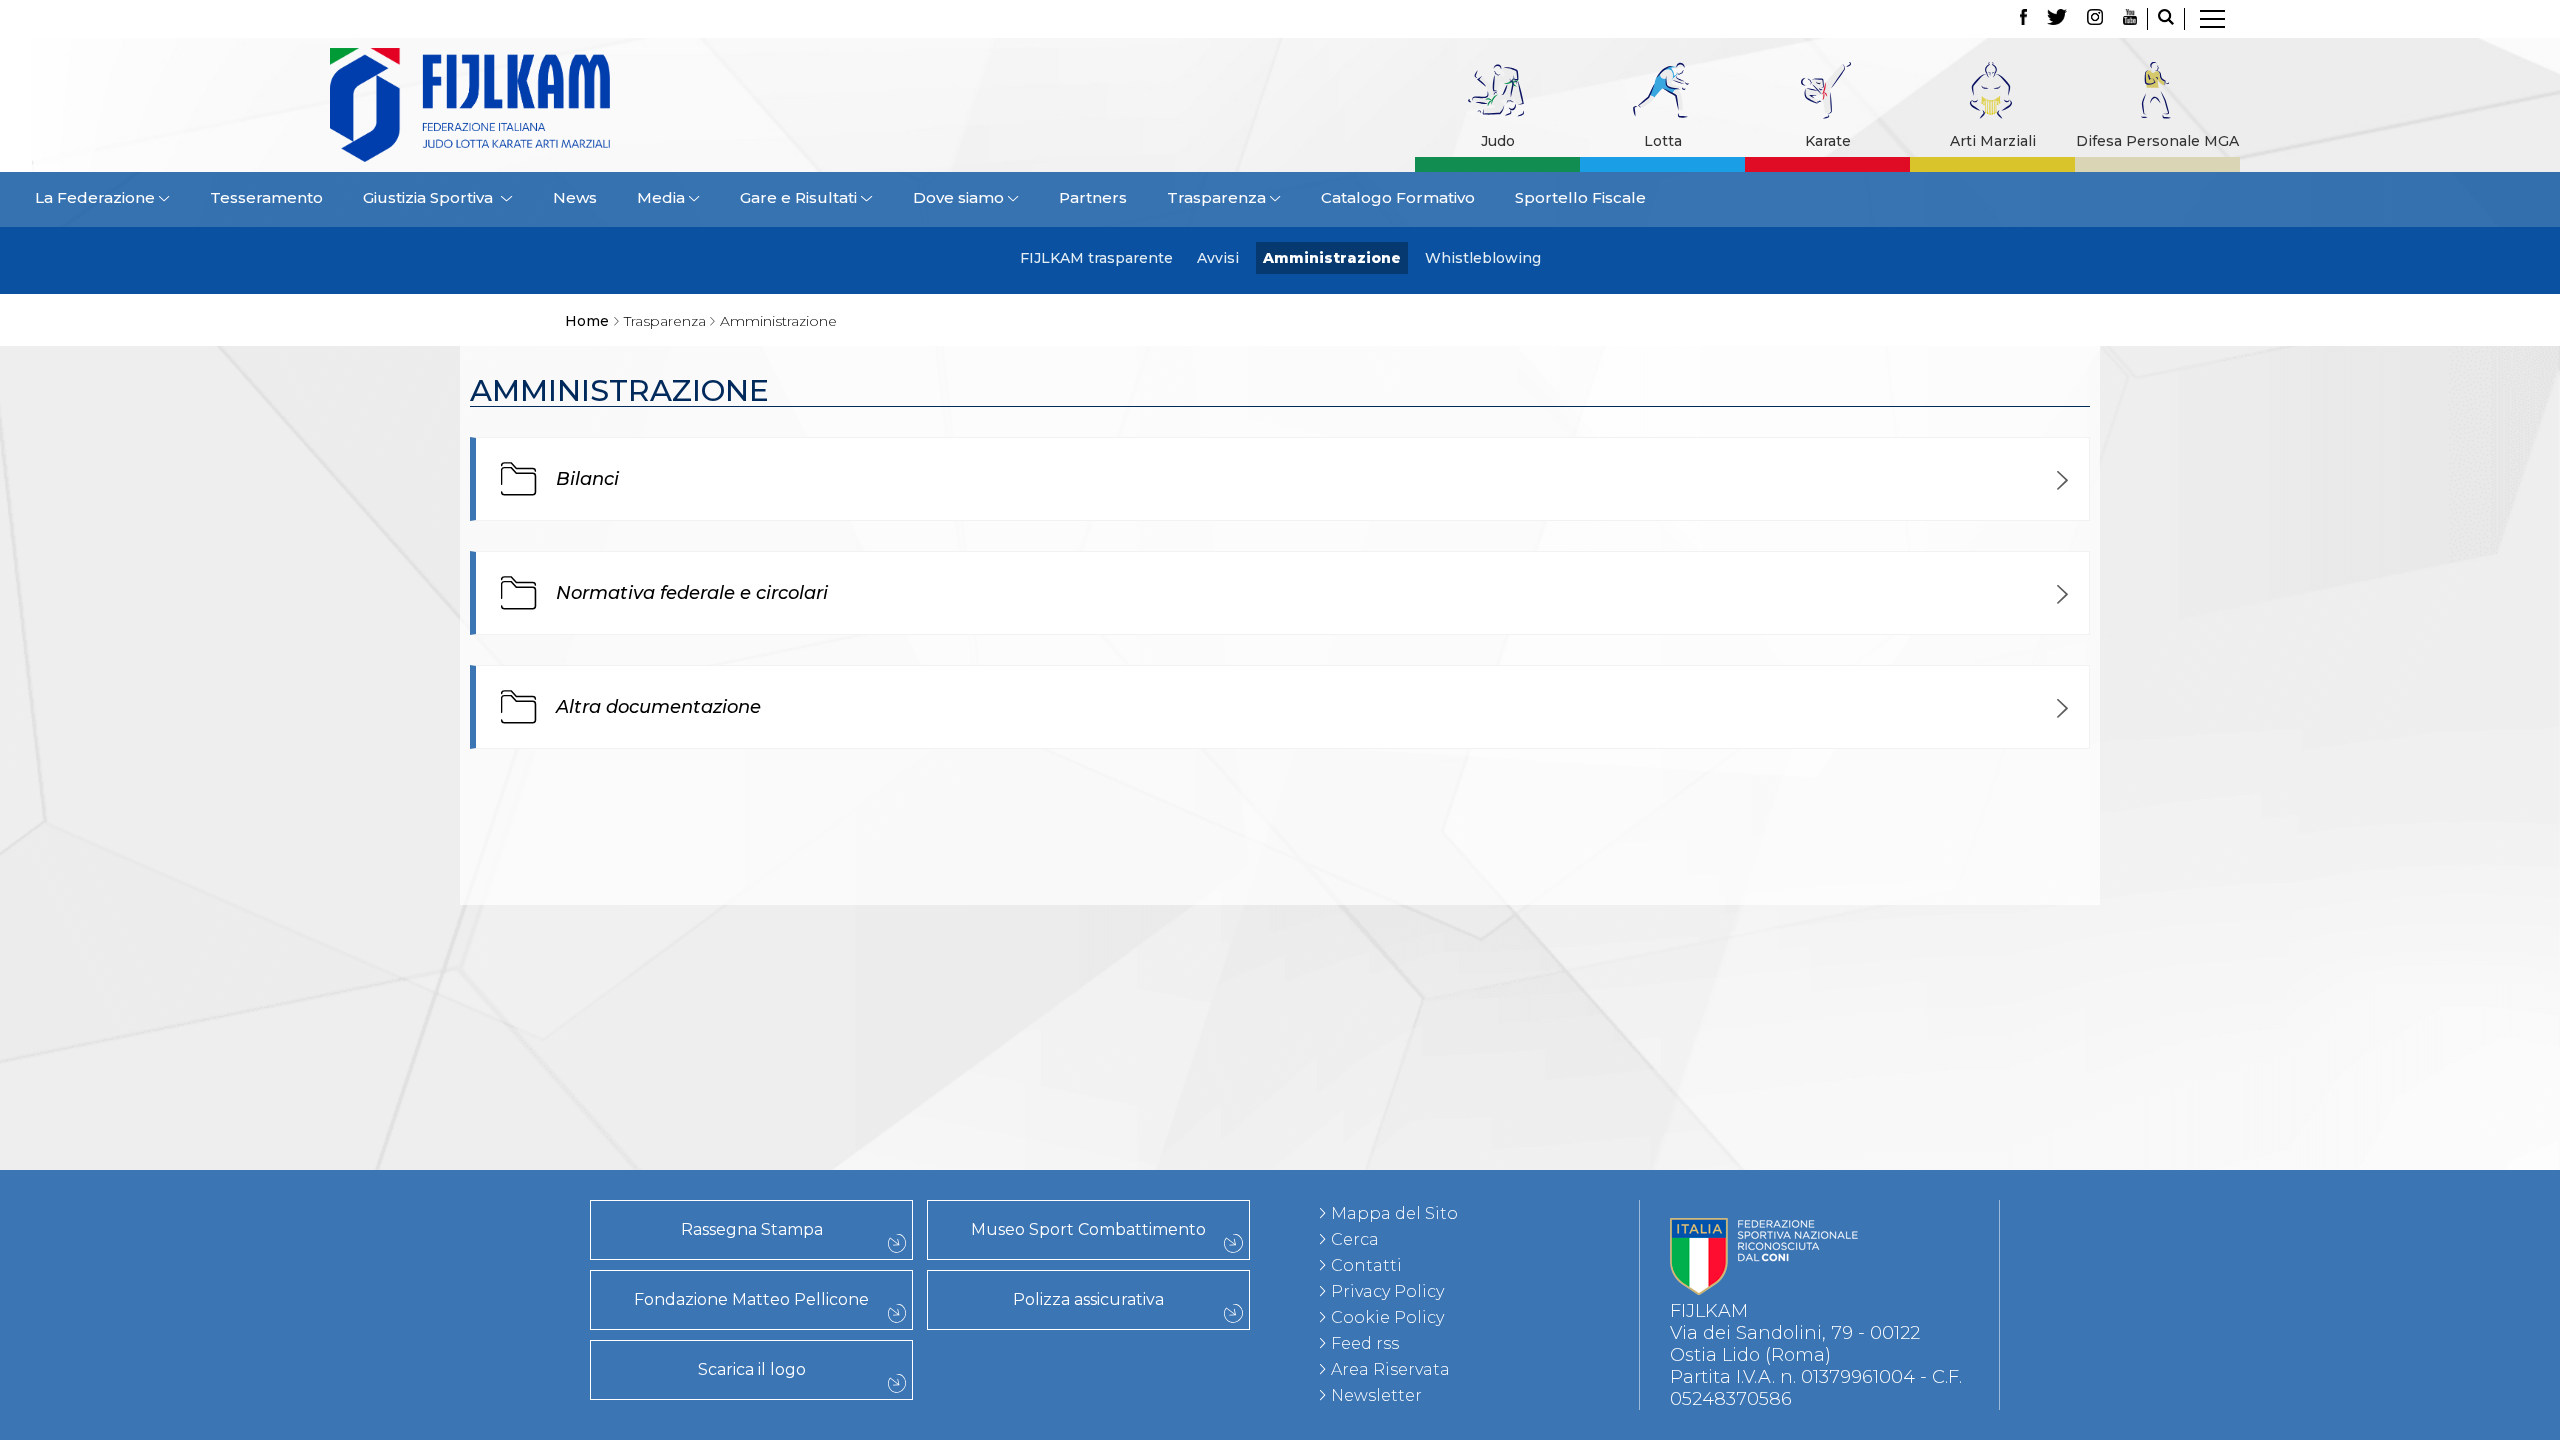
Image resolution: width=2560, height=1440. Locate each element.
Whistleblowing (1483, 258)
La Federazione (434, 953)
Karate (1828, 141)
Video (434, 1151)
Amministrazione (1332, 258)
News (575, 197)
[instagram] (2095, 19)
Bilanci (587, 479)
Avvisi (1218, 258)
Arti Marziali (1993, 141)
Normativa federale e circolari (692, 593)
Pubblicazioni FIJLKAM (434, 1041)
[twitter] (2057, 19)
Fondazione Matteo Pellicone (751, 1299)
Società (434, 931)
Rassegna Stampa (752, 1229)
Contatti (1366, 1265)
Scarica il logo (752, 1369)
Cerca (1355, 1239)
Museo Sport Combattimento (1088, 1229)
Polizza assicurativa (1088, 1299)
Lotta (1663, 141)
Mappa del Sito (1394, 1213)
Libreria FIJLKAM (434, 1063)
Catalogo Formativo (1398, 197)
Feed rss (1365, 1343)
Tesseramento (266, 197)
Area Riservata (1390, 1369)
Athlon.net (434, 1085)
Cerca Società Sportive (434, 975)
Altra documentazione (658, 707)
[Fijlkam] (594, 105)
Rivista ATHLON (434, 1107)
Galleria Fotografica (434, 1129)
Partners (1093, 197)
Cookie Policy (1387, 1317)
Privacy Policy (1387, 1291)
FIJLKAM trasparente (1096, 258)
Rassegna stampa (434, 1019)
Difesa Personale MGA (2157, 141)
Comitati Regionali (434, 909)
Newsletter (1376, 1395)
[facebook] (2023, 19)
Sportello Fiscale (1580, 197)
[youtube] (2130, 19)
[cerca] (2166, 19)
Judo (1498, 141)
